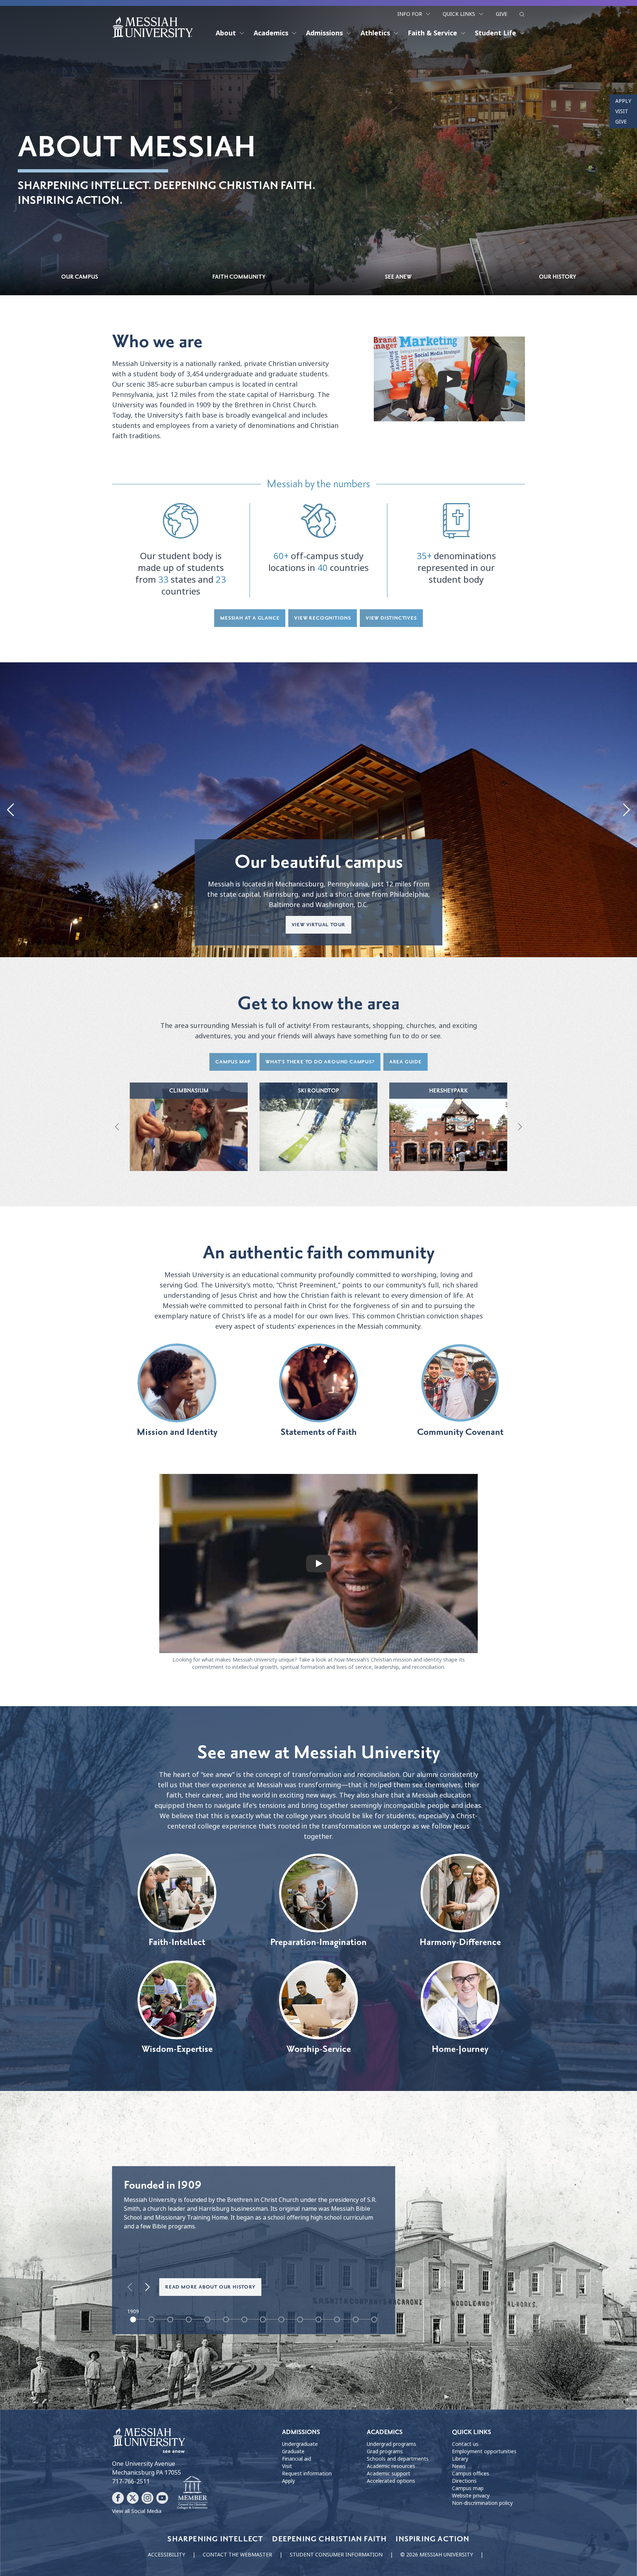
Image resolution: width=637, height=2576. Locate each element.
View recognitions (323, 618)
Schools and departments (398, 2459)
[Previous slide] (11, 810)
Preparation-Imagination (318, 1942)
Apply (623, 101)
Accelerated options (391, 2481)
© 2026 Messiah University (437, 2555)
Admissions (324, 33)
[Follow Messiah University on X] (133, 2498)
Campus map (233, 1062)
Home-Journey (460, 2049)
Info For (410, 14)
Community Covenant (460, 1432)
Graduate (293, 2451)
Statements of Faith (319, 1432)
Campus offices (471, 2474)
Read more (189, 1134)
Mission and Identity (177, 1432)
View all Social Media (137, 2511)
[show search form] (522, 14)
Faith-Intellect (177, 1942)
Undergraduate (300, 2444)
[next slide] (147, 2287)
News (459, 2466)
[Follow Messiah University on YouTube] (162, 2498)
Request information (307, 2474)
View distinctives (391, 618)
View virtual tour (319, 925)
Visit (622, 111)
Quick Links (459, 14)
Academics (271, 33)
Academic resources (391, 2466)
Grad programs (385, 2451)
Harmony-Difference (460, 1942)
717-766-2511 (131, 2481)
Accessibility (166, 2555)
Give (502, 14)
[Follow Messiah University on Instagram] (147, 2498)
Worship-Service (319, 2049)
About (226, 33)
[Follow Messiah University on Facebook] (118, 2498)
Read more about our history (210, 2287)
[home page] (153, 27)
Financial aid (297, 2459)
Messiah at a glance (250, 618)
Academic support (389, 2474)
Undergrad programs (391, 2444)
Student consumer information (336, 2555)
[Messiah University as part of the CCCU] (192, 2493)
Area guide (405, 1062)
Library (460, 2459)
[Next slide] (626, 810)
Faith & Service (432, 33)
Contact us (465, 2444)
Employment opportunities (484, 2451)
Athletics (375, 33)
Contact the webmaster (237, 2555)
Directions (464, 2481)
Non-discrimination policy (482, 2503)
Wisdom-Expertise (177, 2049)
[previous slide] (130, 2287)
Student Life (495, 33)
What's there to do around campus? (320, 1062)
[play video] (449, 379)
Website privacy (471, 2496)
